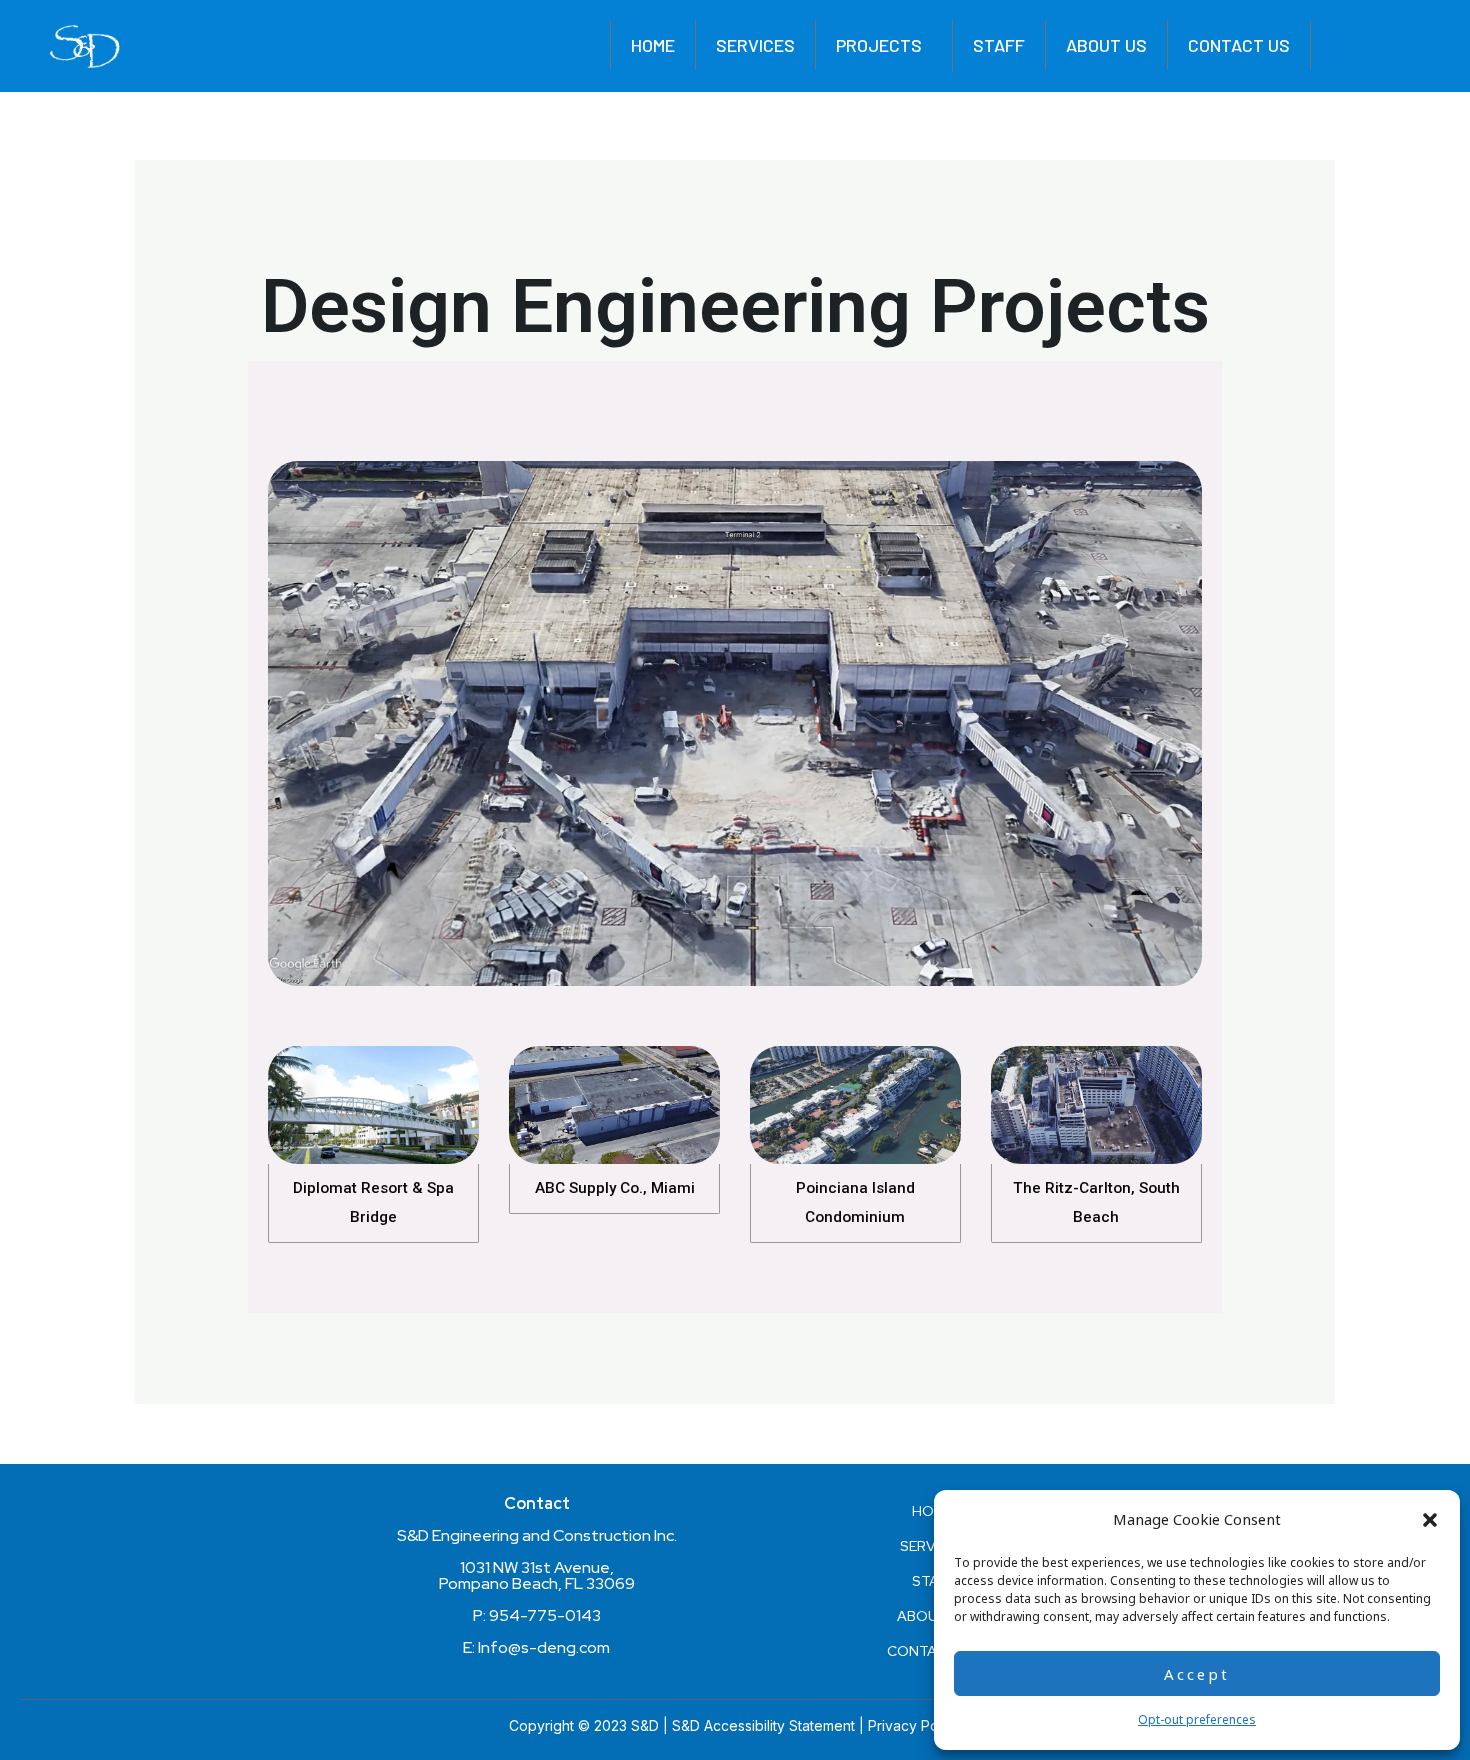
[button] (1430, 1520)
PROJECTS (879, 45)
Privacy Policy (914, 1725)
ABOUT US (1106, 45)
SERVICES (755, 45)
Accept (1197, 1674)
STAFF (999, 45)
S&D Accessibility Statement (763, 1725)
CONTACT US (1239, 45)
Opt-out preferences (1197, 1719)
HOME (653, 45)
